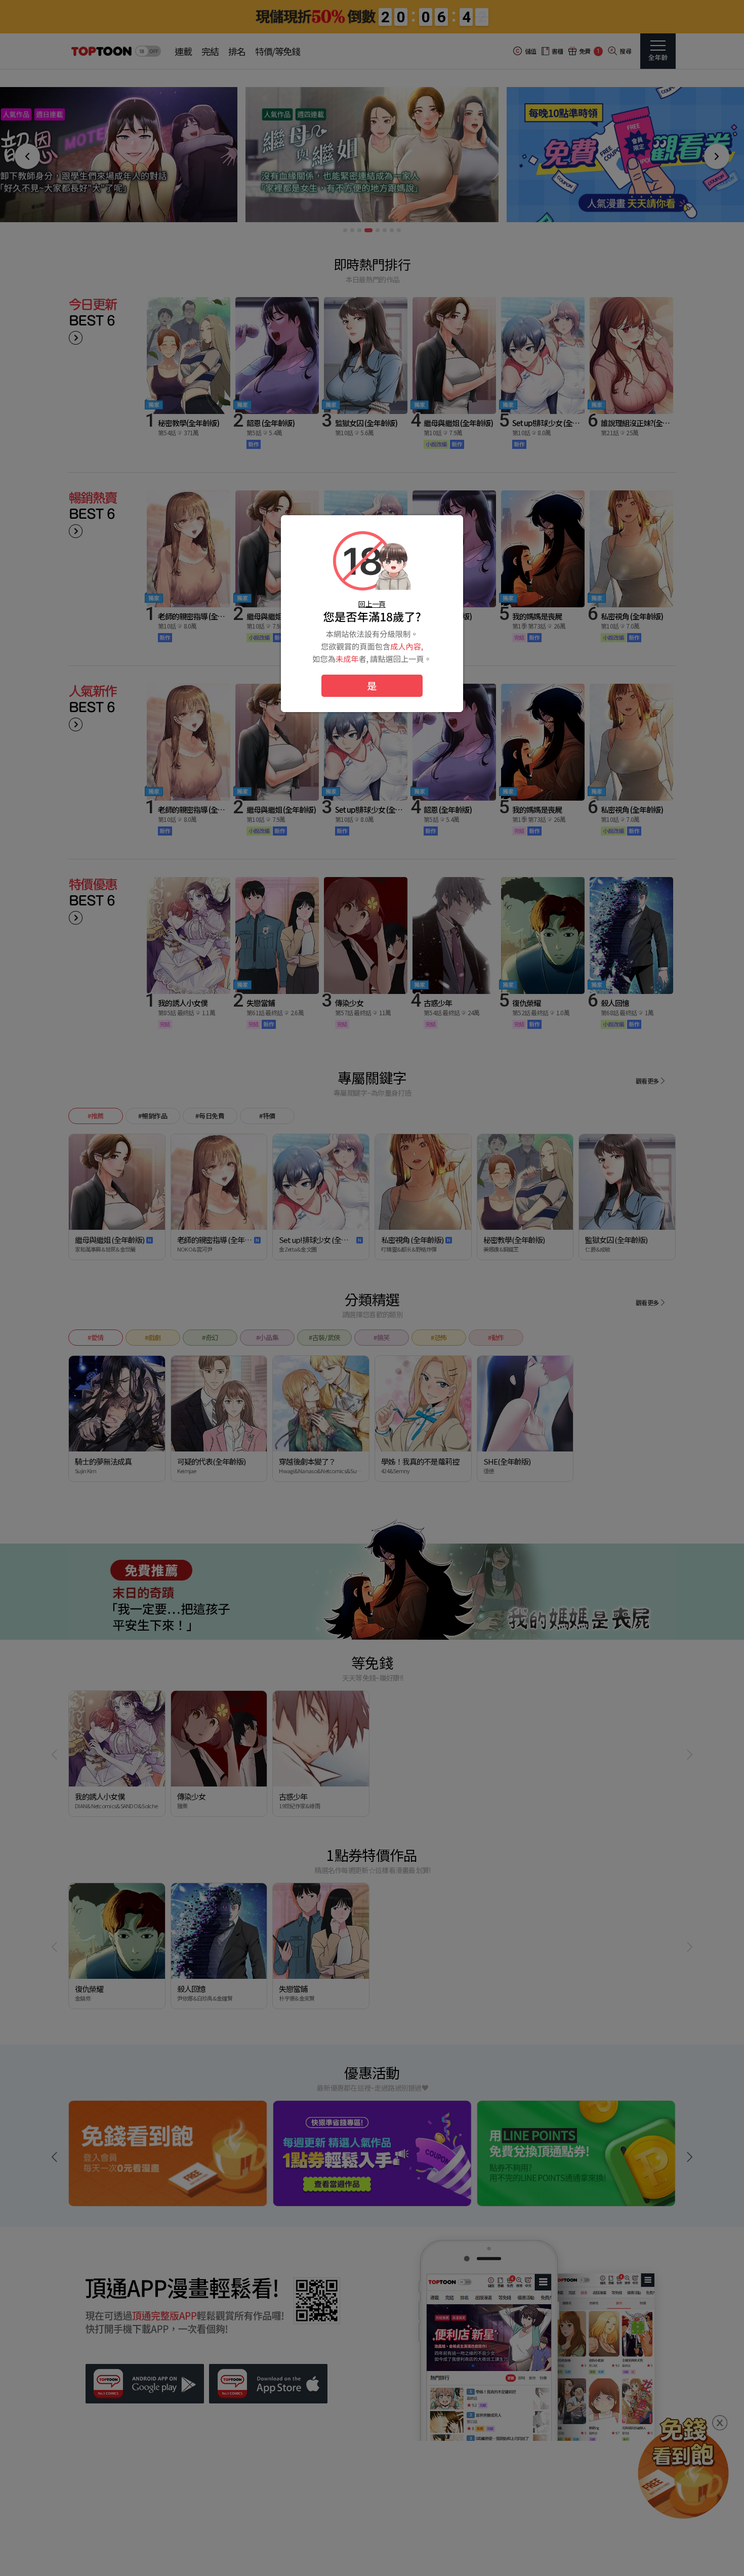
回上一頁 (372, 604)
